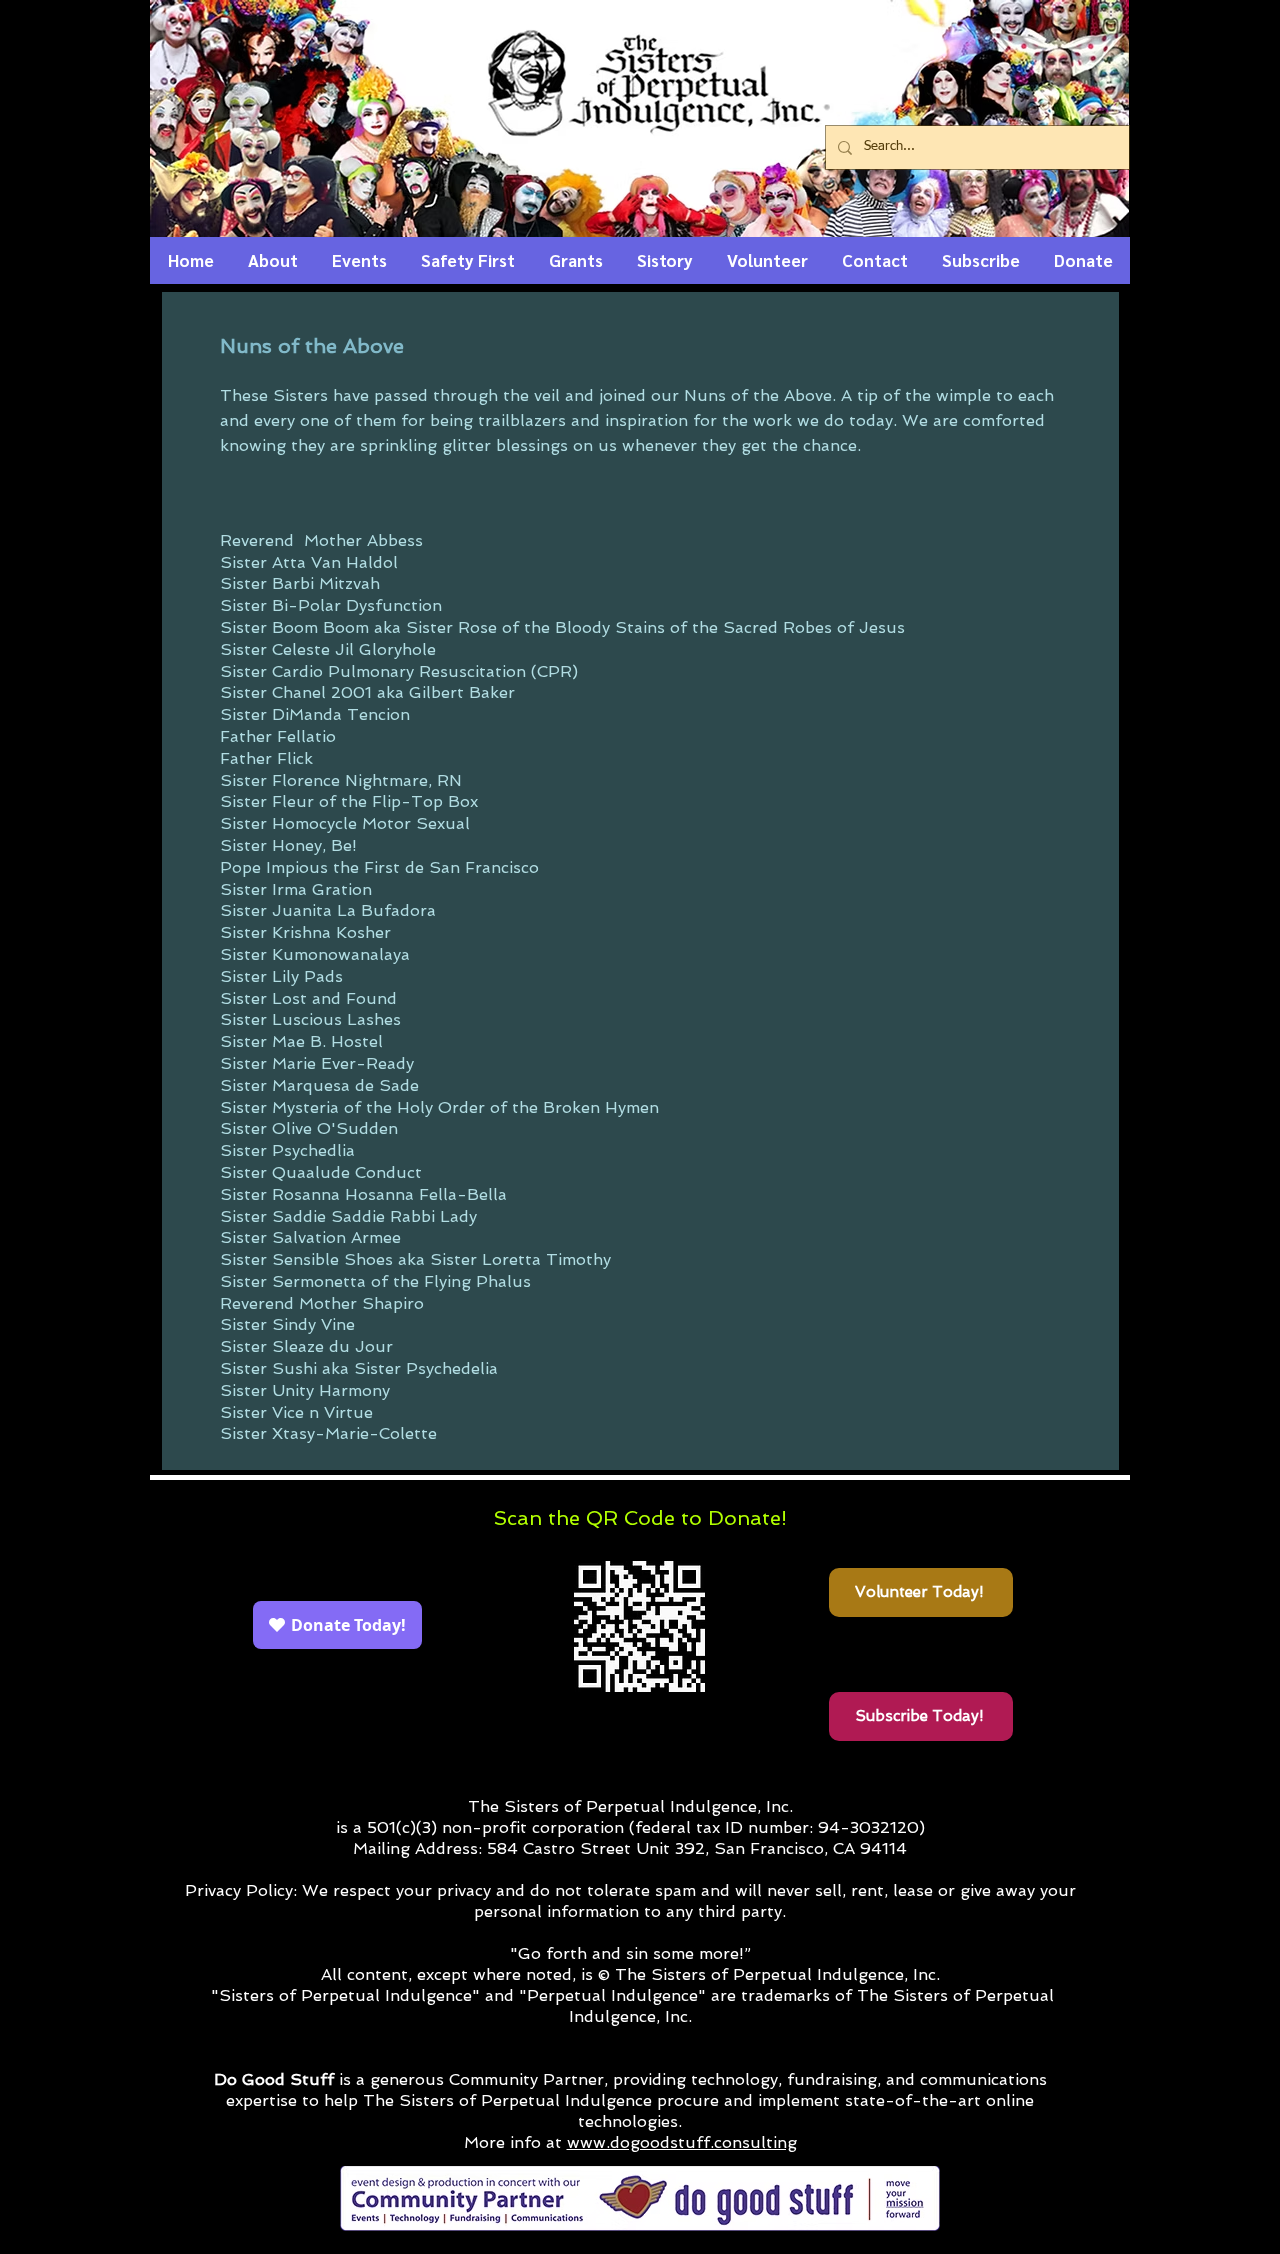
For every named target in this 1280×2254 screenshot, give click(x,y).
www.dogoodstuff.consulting (682, 2142)
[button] (273, 266)
